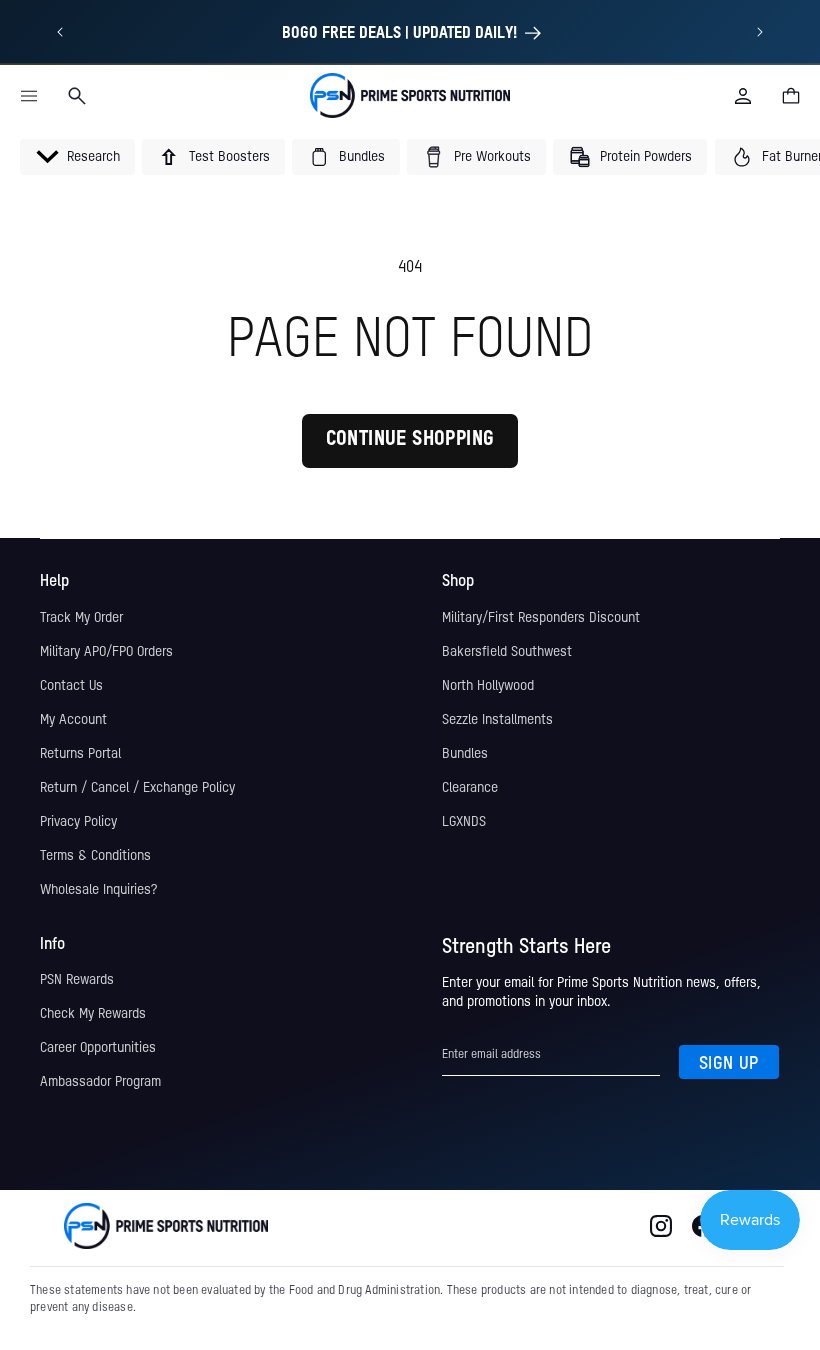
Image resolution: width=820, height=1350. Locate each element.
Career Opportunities (98, 1048)
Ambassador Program (100, 1082)
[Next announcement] (760, 32)
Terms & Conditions (95, 856)
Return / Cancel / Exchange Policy (137, 788)
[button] (29, 96)
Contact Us (71, 686)
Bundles (465, 754)
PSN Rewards (77, 980)
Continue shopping (410, 440)
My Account (73, 720)
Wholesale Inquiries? (98, 890)
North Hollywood (488, 686)
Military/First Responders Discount (541, 618)
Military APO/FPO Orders (106, 652)
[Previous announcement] (59, 32)
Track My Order (81, 618)
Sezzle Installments (497, 720)
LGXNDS (464, 822)
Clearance (470, 788)
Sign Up (729, 1064)
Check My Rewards (93, 1014)
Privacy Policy (78, 822)
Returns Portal (80, 754)
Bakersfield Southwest (507, 652)
